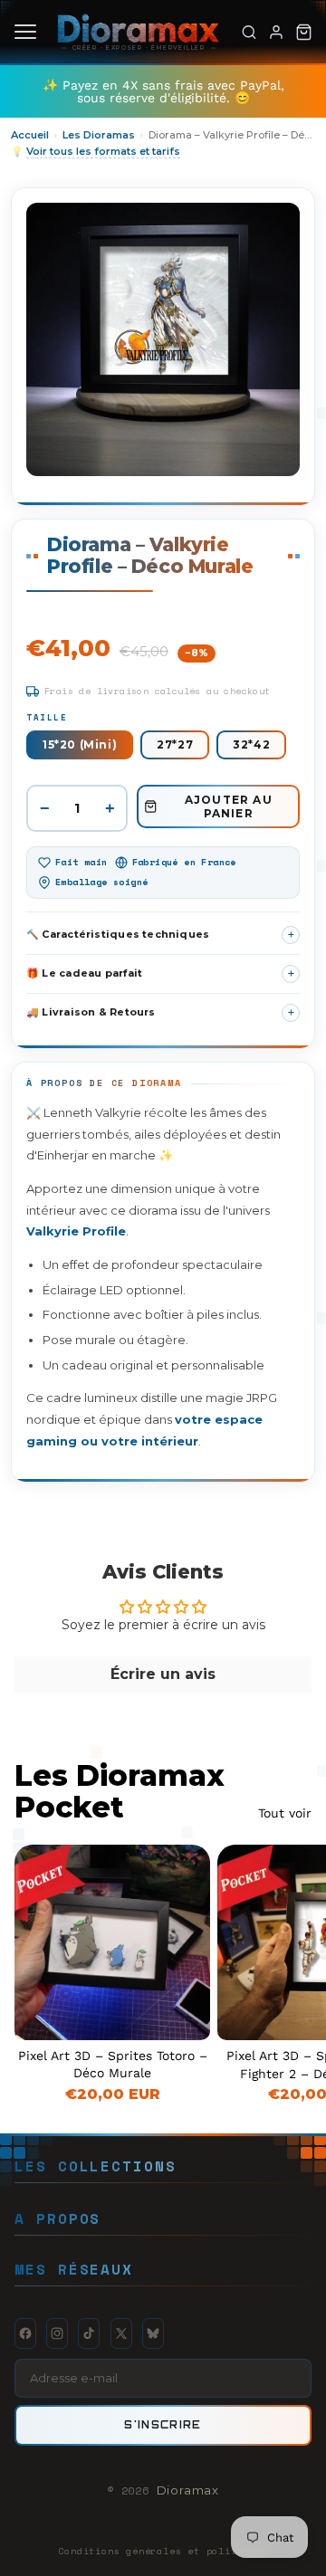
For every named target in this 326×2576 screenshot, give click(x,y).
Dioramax (188, 2490)
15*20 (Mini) (80, 744)
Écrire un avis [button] (163, 1674)
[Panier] (303, 32)
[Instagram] (57, 2333)
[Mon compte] (276, 32)
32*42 (251, 744)
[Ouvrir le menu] (25, 32)
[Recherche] (249, 32)
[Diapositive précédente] (252, 1942)
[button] (163, 935)
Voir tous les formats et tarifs (103, 151)
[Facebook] (25, 2333)
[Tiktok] (89, 2333)
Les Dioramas (99, 135)
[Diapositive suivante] (292, 1973)
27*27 (175, 744)
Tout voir (285, 1813)
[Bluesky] (153, 2333)
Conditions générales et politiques (163, 2551)
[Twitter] (121, 2333)
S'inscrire (163, 2424)
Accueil (30, 135)
